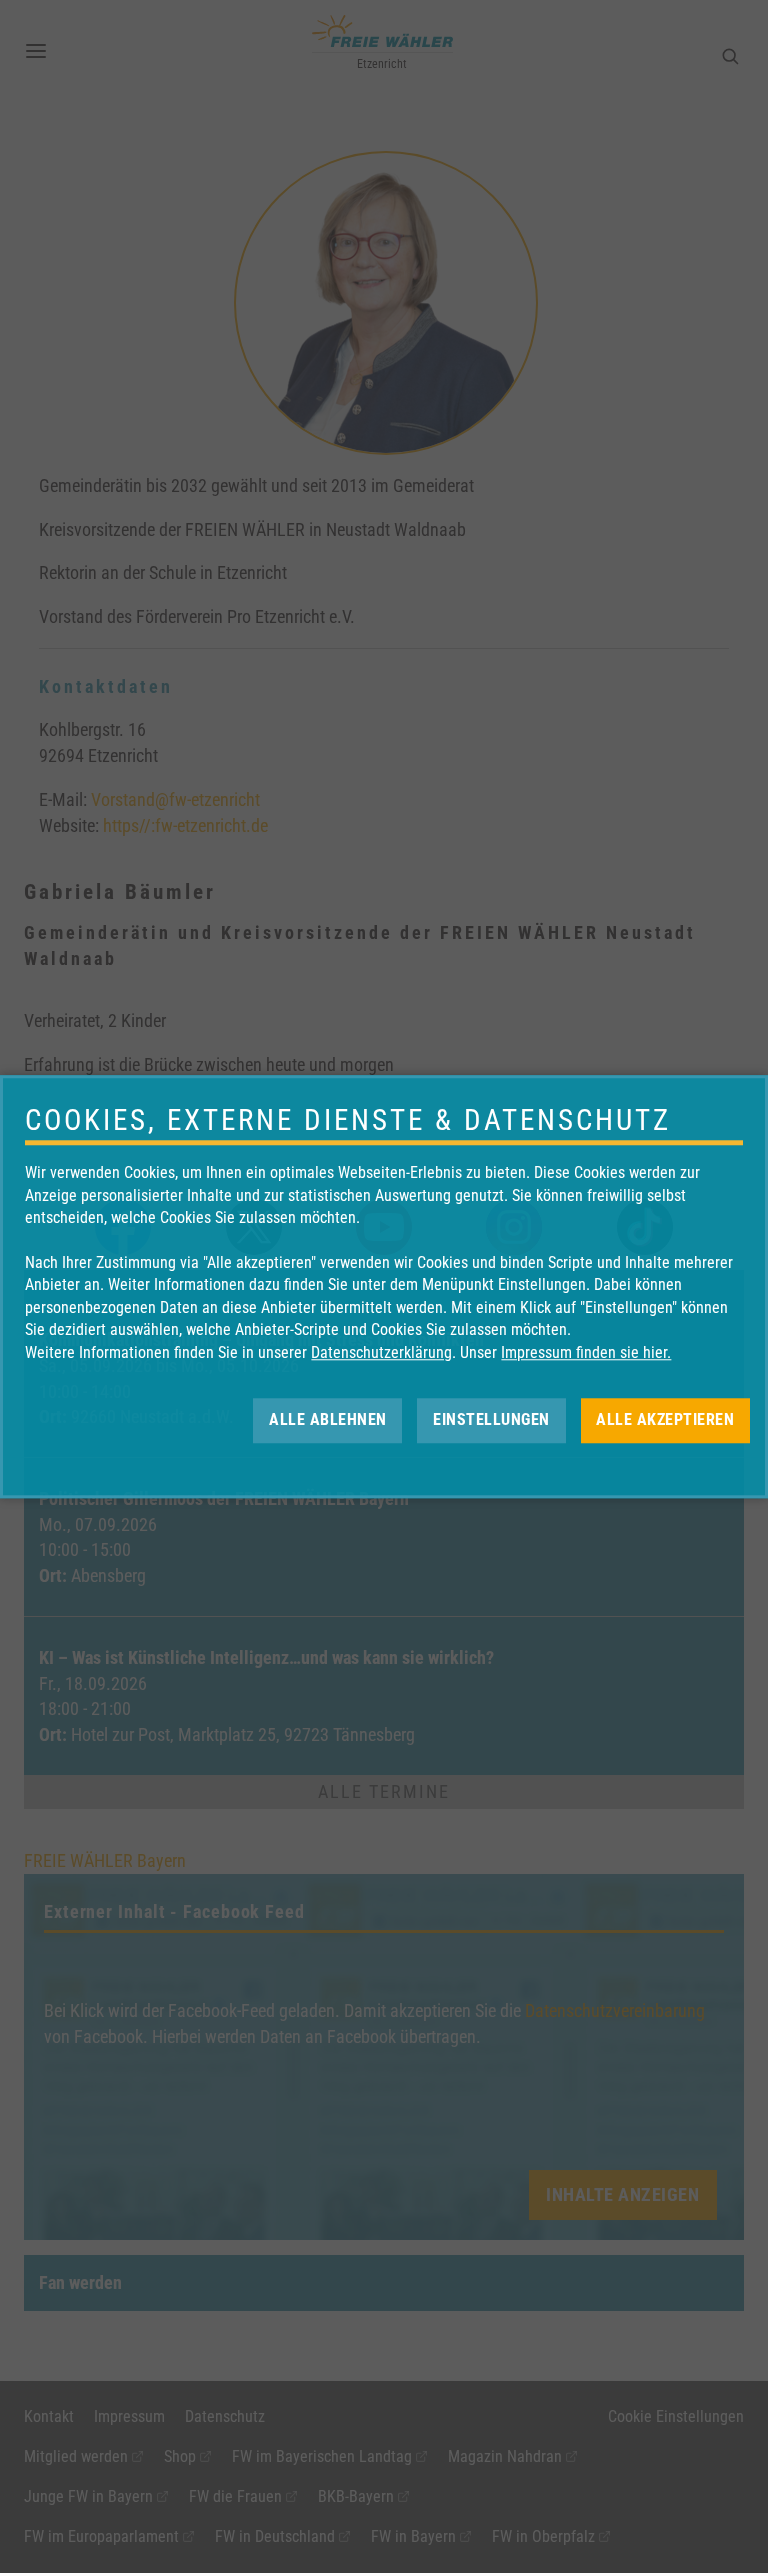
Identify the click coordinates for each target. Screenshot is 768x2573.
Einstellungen (491, 1419)
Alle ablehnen (328, 1419)
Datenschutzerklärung (381, 1352)
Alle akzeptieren (665, 1419)
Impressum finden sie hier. (586, 1352)
